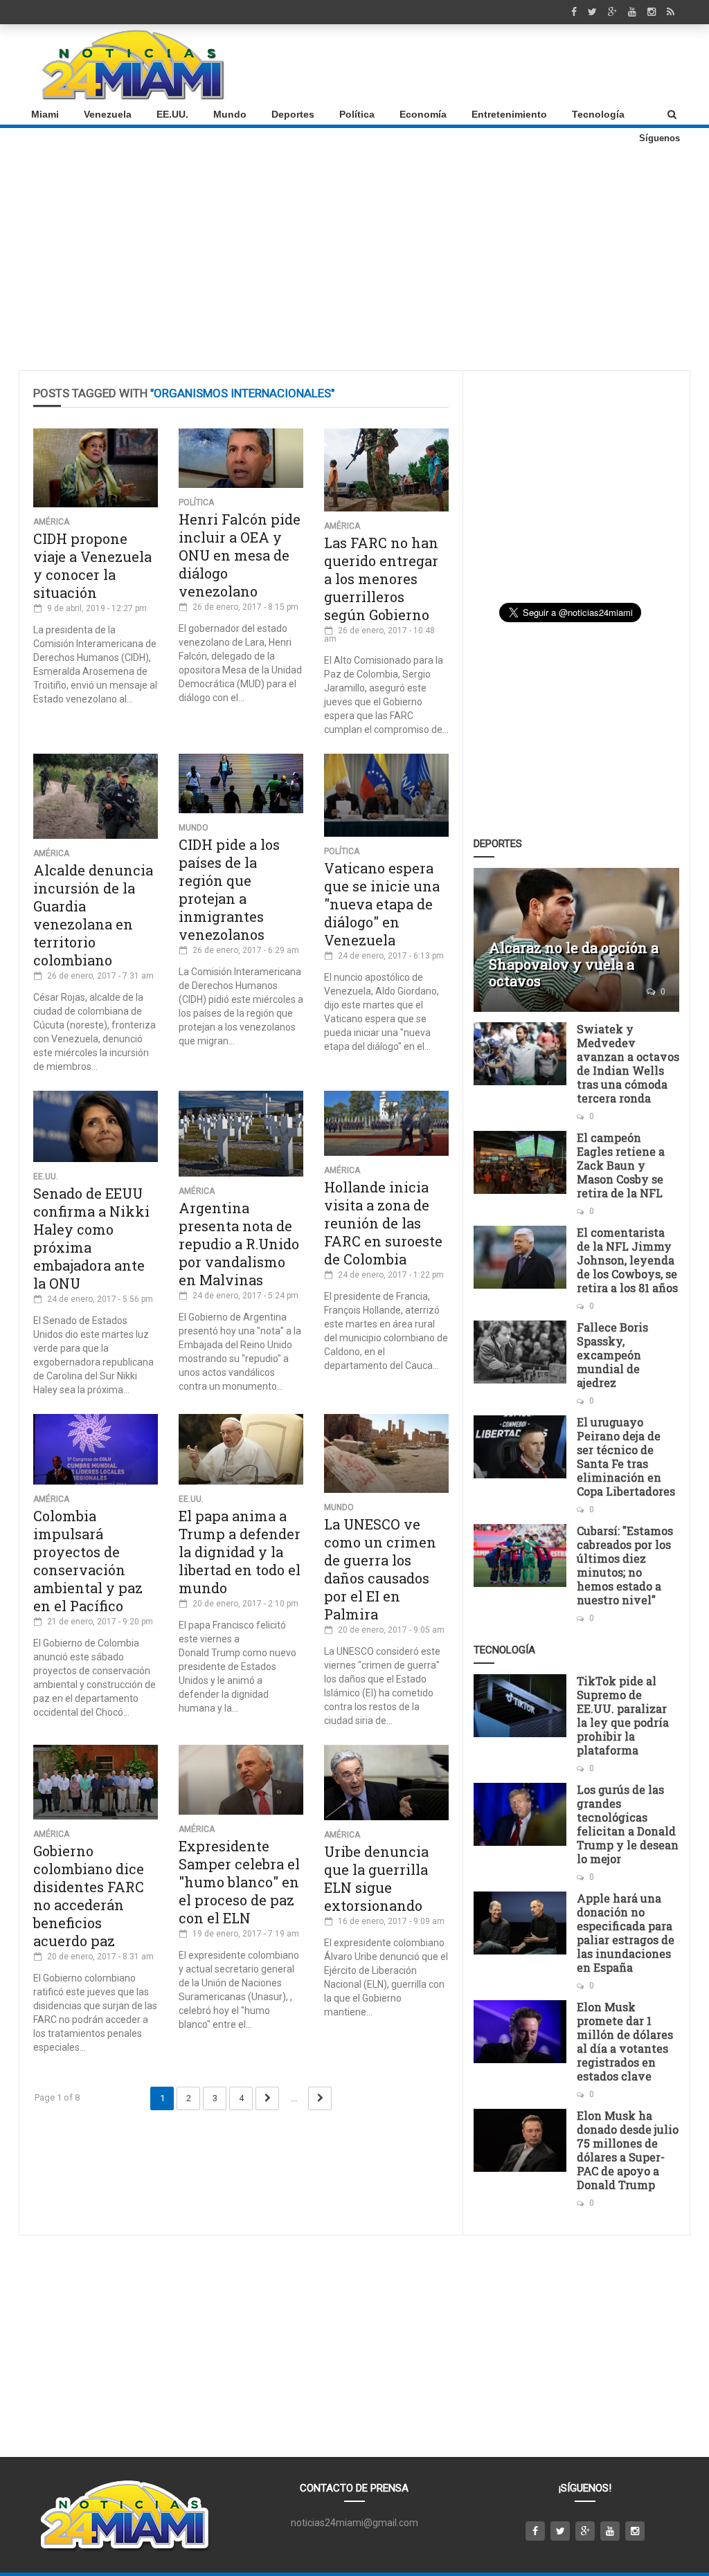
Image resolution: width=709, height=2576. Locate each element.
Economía (423, 114)
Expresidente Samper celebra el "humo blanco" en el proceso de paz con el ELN (239, 1882)
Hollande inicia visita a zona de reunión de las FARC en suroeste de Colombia (383, 1223)
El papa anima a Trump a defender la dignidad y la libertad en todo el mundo (240, 1552)
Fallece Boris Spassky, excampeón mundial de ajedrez (612, 1355)
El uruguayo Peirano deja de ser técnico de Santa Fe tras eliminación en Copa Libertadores (626, 1457)
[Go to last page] (320, 2098)
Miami (45, 114)
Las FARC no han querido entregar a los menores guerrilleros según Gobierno (381, 579)
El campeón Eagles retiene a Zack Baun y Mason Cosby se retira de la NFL (621, 1165)
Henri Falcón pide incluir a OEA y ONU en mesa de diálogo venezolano (240, 555)
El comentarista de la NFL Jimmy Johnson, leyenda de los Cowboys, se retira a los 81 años (627, 1260)
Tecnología (598, 114)
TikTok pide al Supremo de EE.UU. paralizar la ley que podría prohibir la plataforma (623, 1715)
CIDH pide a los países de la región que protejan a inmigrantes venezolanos (229, 889)
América (51, 522)
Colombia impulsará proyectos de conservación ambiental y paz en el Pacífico (88, 1561)
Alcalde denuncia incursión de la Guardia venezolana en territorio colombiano (93, 915)
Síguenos (659, 138)
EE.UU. (172, 114)
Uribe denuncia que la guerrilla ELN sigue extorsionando (376, 1878)
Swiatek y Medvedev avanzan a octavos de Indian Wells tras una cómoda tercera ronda (628, 1063)
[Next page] (267, 2098)
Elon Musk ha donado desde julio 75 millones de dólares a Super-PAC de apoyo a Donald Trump (628, 2150)
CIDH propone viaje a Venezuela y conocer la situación (92, 565)
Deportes (293, 114)
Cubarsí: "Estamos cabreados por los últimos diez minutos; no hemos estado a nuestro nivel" (625, 1565)
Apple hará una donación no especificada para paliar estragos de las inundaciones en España (626, 1933)
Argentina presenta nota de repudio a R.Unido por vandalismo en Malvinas (239, 1244)
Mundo (230, 114)
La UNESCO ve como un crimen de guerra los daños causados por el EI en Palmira (380, 1569)
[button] (672, 114)
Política (357, 114)
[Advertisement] (428, 64)
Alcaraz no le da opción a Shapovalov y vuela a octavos (574, 964)
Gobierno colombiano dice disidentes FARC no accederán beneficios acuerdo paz (89, 1896)
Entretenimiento (509, 114)
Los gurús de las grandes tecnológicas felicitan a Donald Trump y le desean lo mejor (628, 1824)
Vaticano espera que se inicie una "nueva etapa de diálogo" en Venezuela (382, 904)
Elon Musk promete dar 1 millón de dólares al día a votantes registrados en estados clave (625, 2041)
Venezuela (108, 114)
